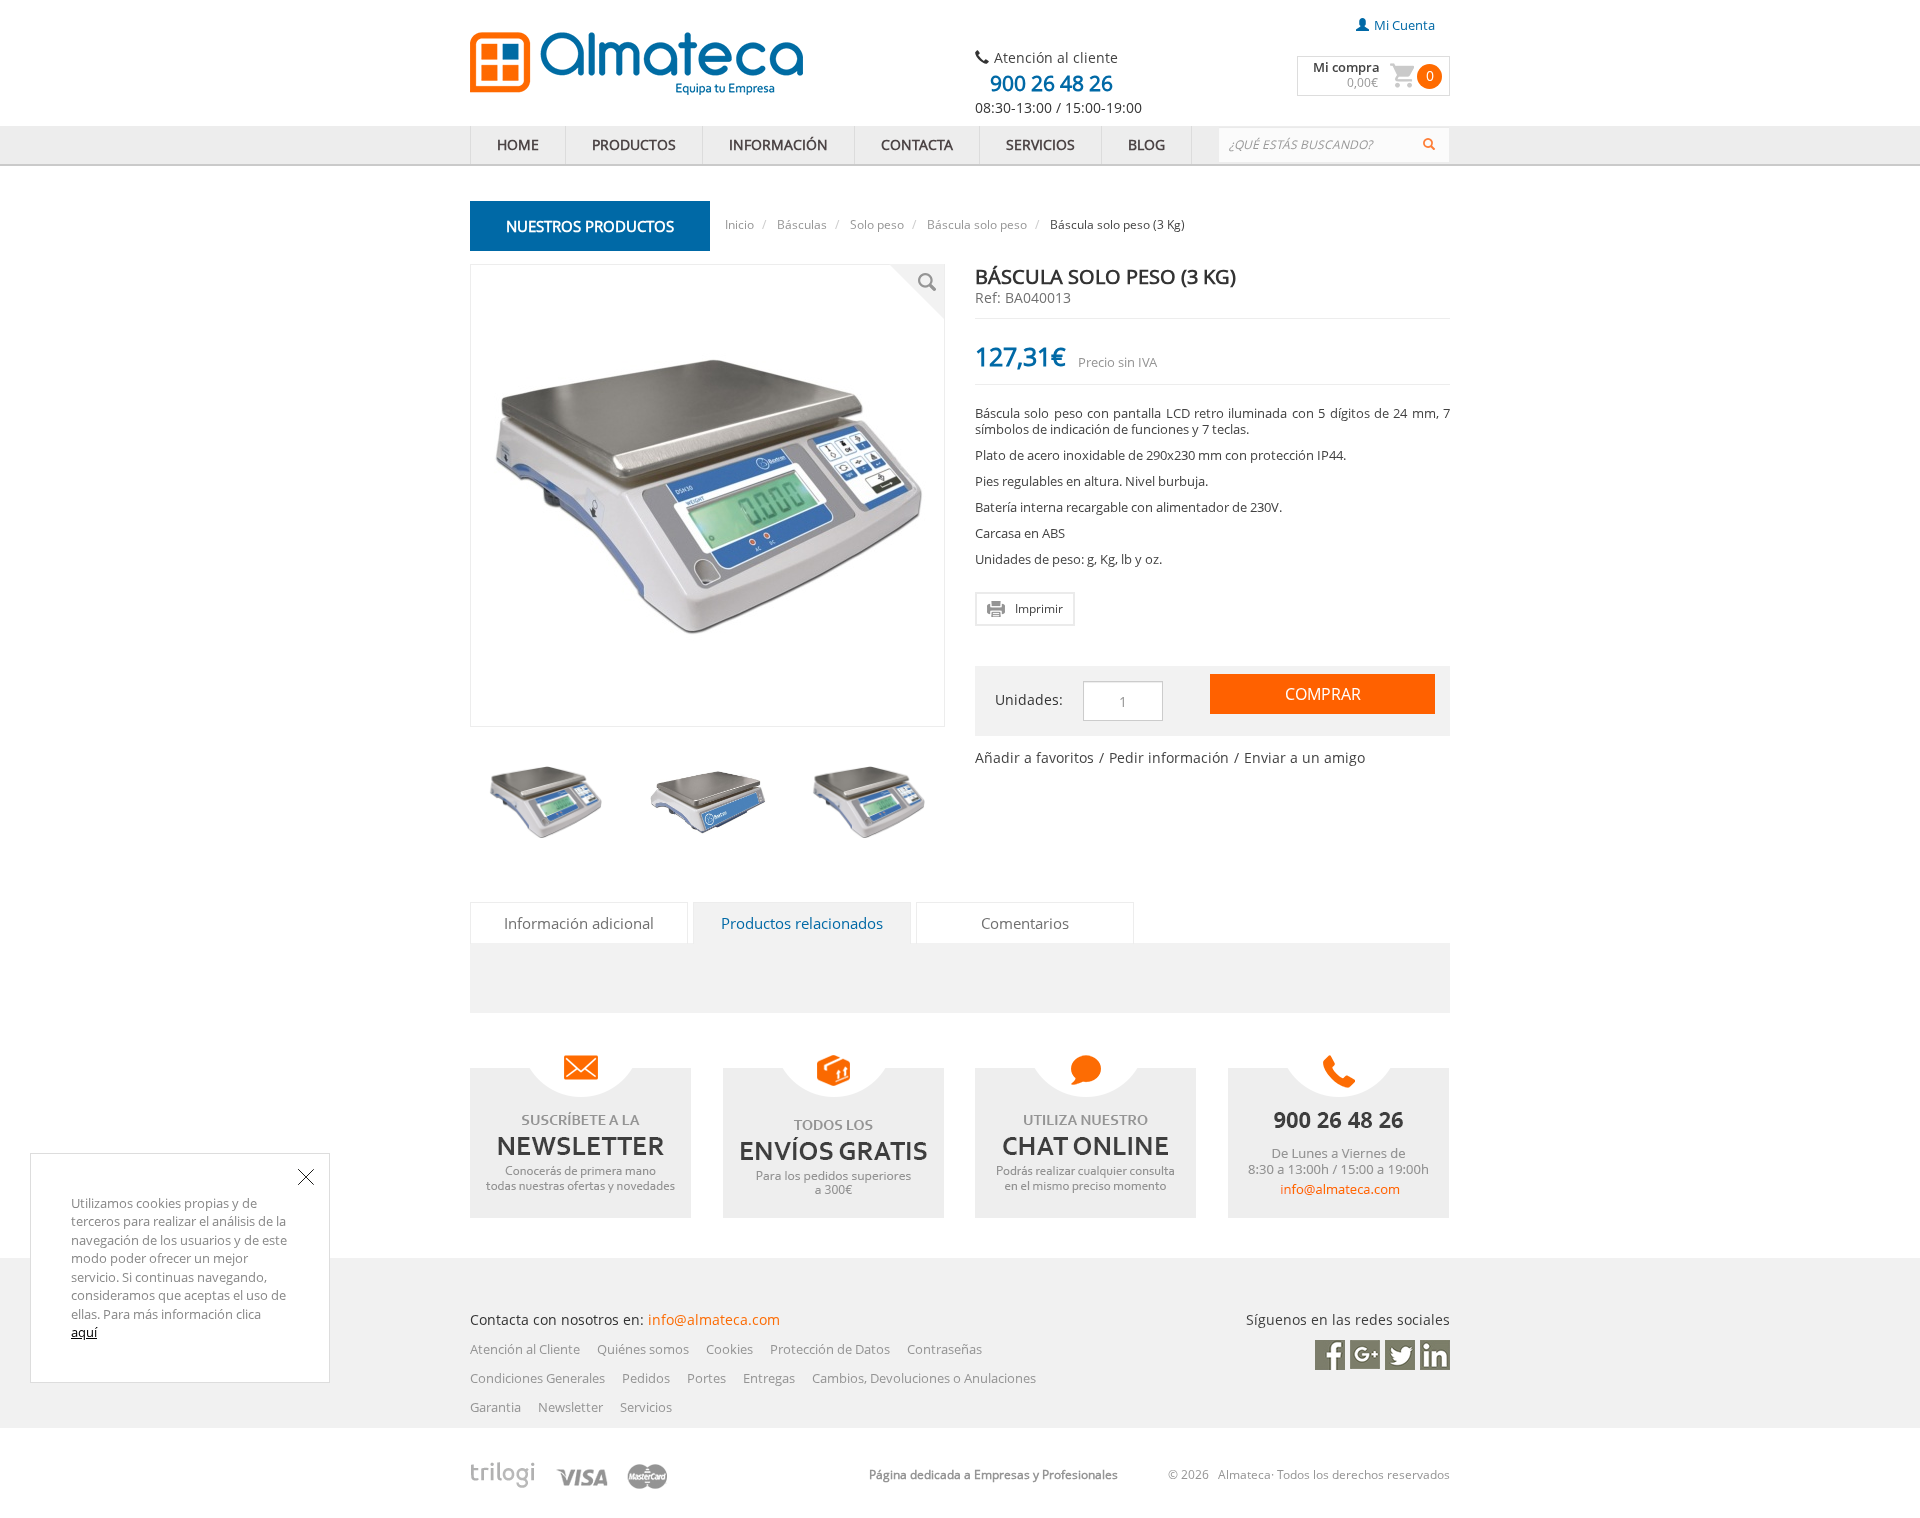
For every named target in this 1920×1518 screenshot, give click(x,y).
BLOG (1146, 144)
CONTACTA (917, 144)
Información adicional (579, 923)
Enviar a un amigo (1304, 757)
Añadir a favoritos (1034, 757)
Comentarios (1025, 923)
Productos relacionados (802, 923)
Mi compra (1346, 67)
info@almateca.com (714, 1319)
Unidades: (1029, 699)
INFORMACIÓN (778, 144)
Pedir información (1169, 757)
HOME (518, 144)
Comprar (1323, 694)
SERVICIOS (1040, 144)
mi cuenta (1404, 25)
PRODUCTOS (634, 144)
